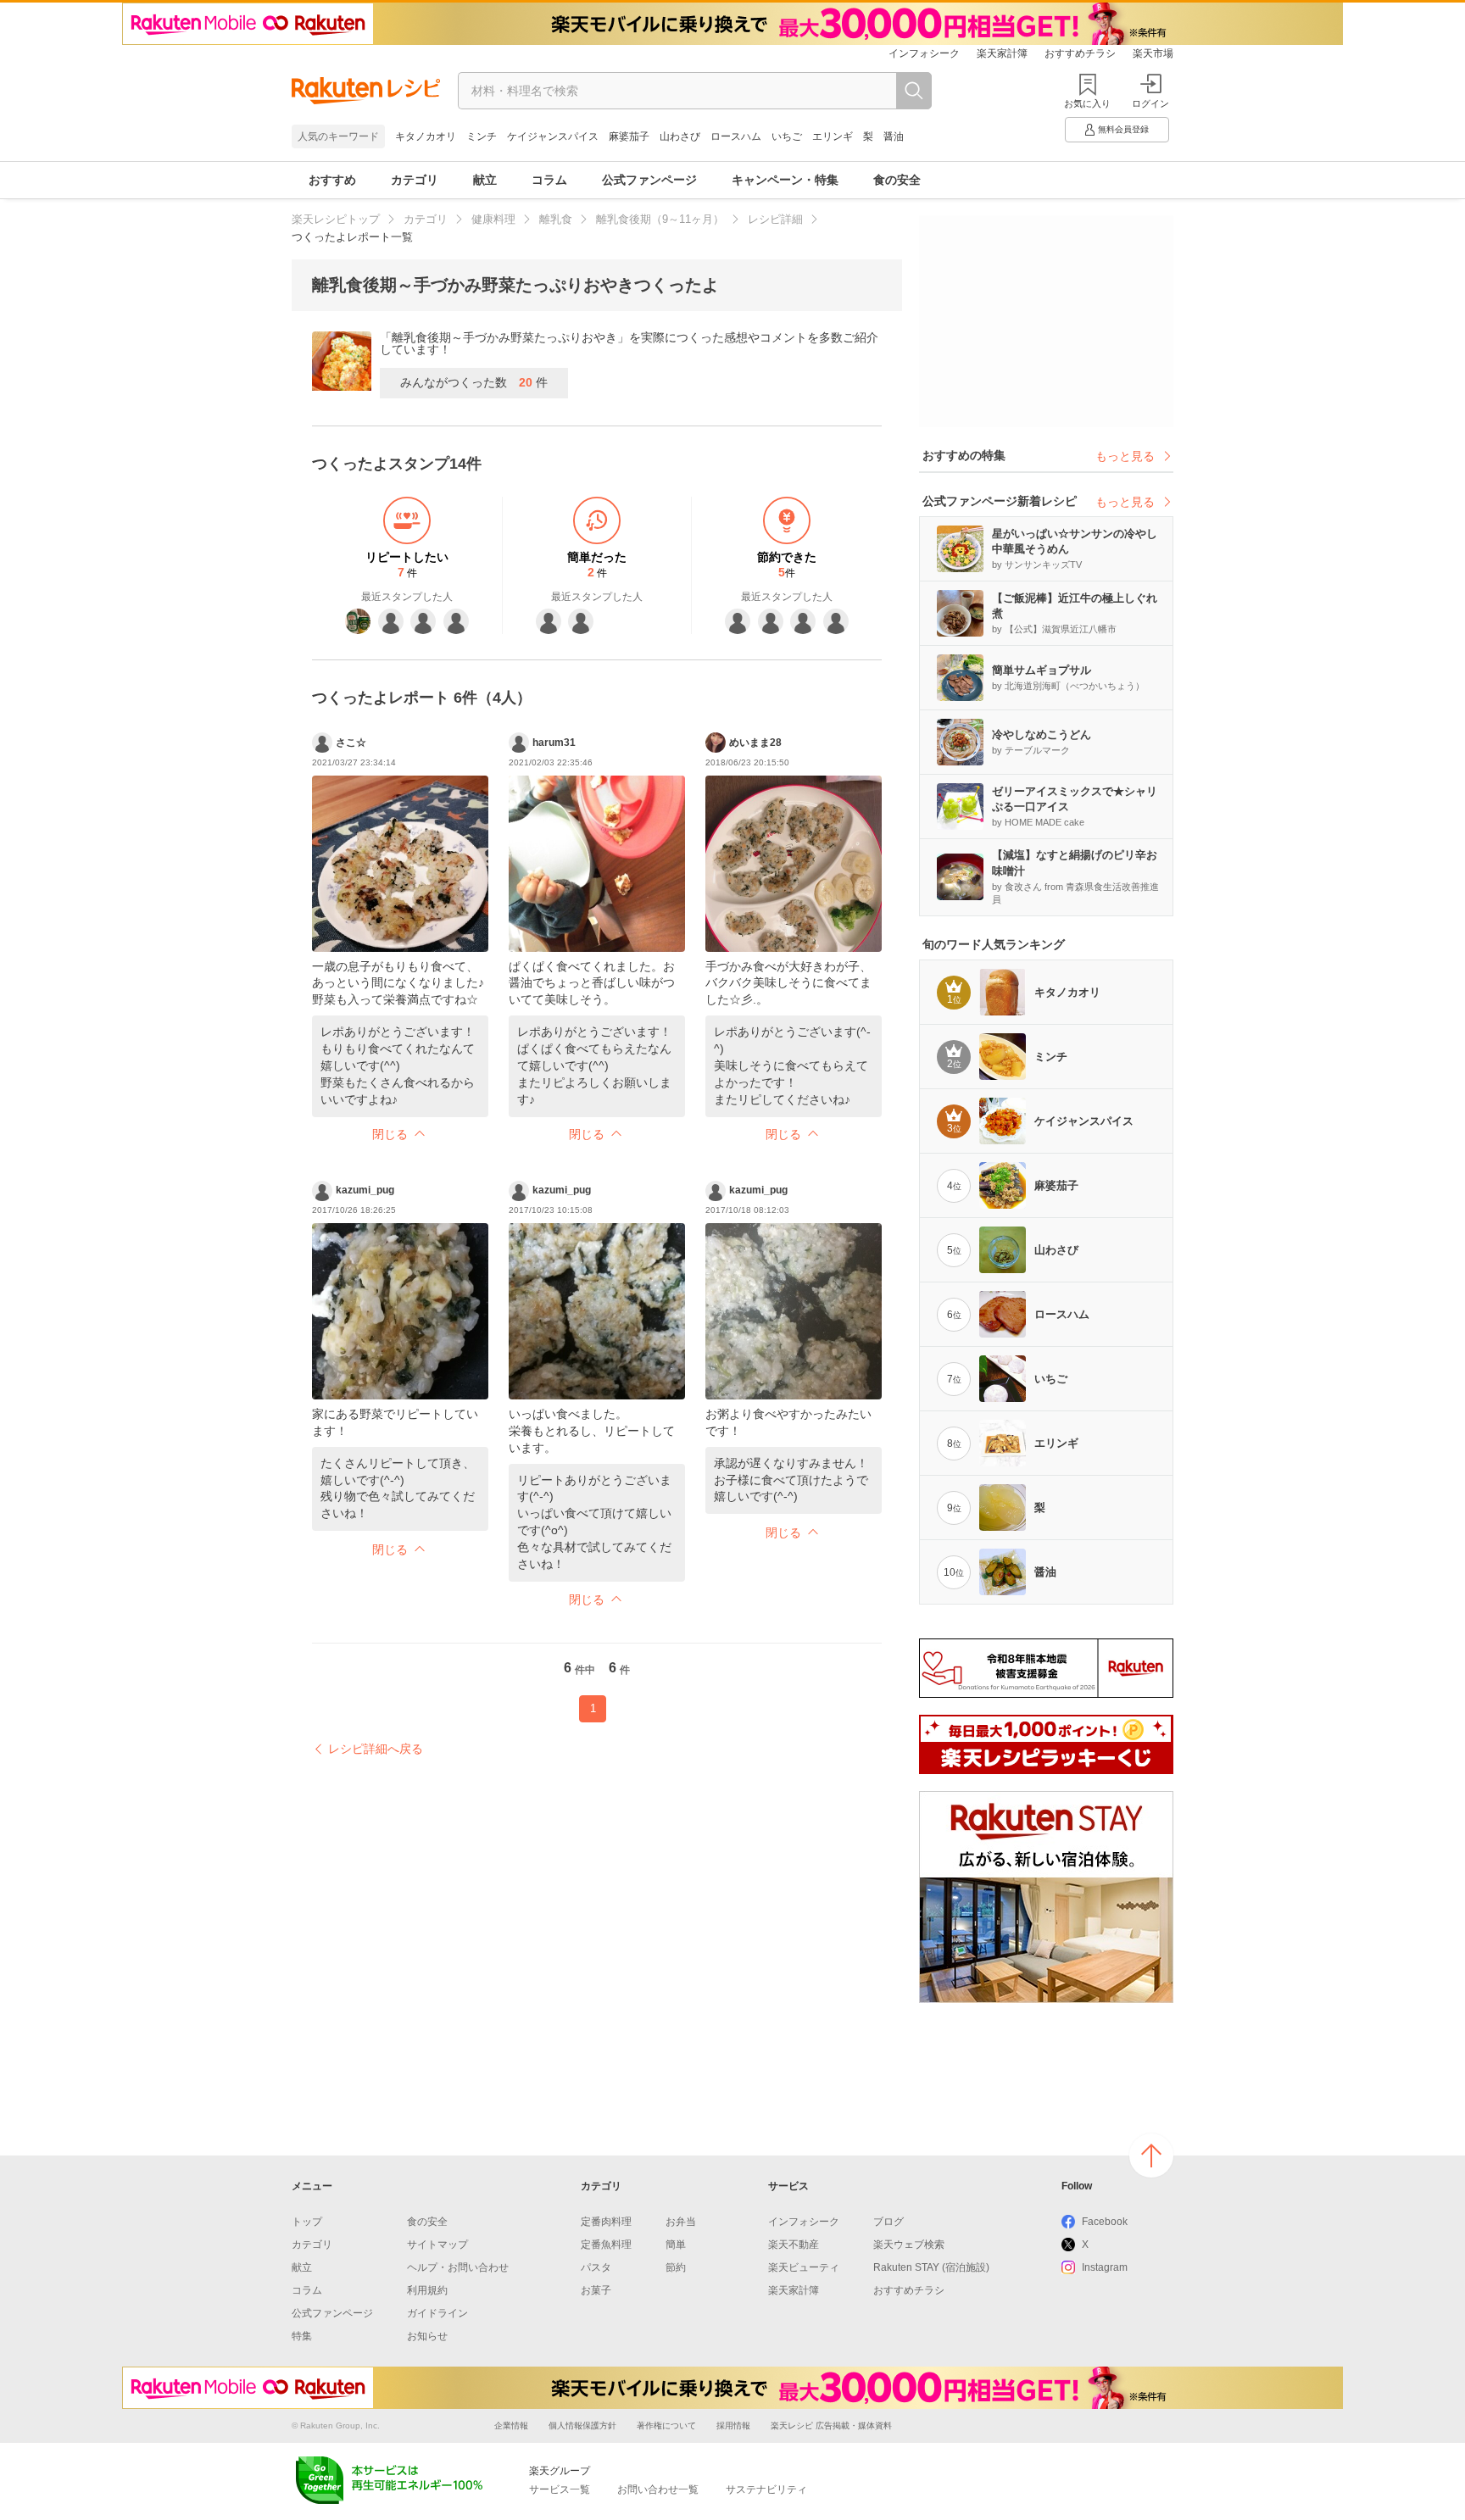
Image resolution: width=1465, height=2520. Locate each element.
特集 (302, 2336)
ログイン (1150, 103)
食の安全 (897, 180)
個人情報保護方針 (582, 2425)
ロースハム (736, 136)
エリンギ (833, 136)
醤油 (894, 136)
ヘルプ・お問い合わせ (458, 2267)
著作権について (666, 2425)
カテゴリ (415, 180)
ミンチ (482, 136)
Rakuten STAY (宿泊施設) (931, 2267)
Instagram (1105, 2267)
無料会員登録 (1123, 129)
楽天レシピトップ (336, 219)
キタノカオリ (426, 136)
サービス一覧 (560, 2489)
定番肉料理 (606, 2222)
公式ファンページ (649, 180)
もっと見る (1125, 456)
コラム (549, 180)
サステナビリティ (766, 2489)
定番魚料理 (606, 2245)
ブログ (888, 2222)
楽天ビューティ (804, 2267)
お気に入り (1087, 103)
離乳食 (556, 219)
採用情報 (733, 2425)
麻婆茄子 (629, 136)
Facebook (1105, 2222)
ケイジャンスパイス (553, 136)
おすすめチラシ (1080, 53)
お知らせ (427, 2336)
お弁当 (681, 2222)
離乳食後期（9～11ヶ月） (660, 219)
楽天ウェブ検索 (909, 2245)
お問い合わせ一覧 (658, 2489)
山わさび (680, 136)
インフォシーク (924, 53)
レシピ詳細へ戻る (376, 1749)
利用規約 (427, 2290)
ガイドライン (437, 2313)
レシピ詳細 (775, 219)
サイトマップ (437, 2245)
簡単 (676, 2245)
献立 (485, 180)
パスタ (596, 2267)
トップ (307, 2222)
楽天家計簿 (1002, 53)
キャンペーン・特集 (785, 180)
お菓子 (596, 2290)
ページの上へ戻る (1151, 2156)
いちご (787, 136)
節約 (676, 2267)
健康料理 (493, 219)
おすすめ (332, 180)
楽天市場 (1153, 53)
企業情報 (511, 2425)
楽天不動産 (794, 2245)
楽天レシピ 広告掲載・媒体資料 (831, 2425)
